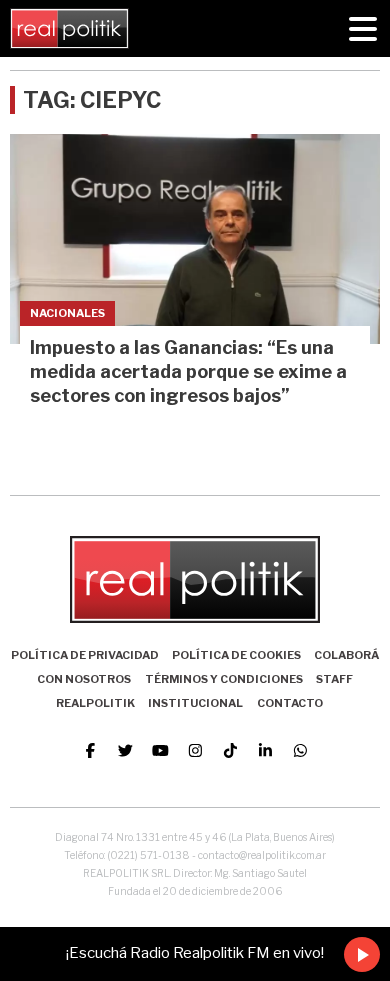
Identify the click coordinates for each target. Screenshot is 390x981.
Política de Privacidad (85, 655)
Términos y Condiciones (224, 679)
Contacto (290, 703)
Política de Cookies (236, 655)
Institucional (195, 703)
